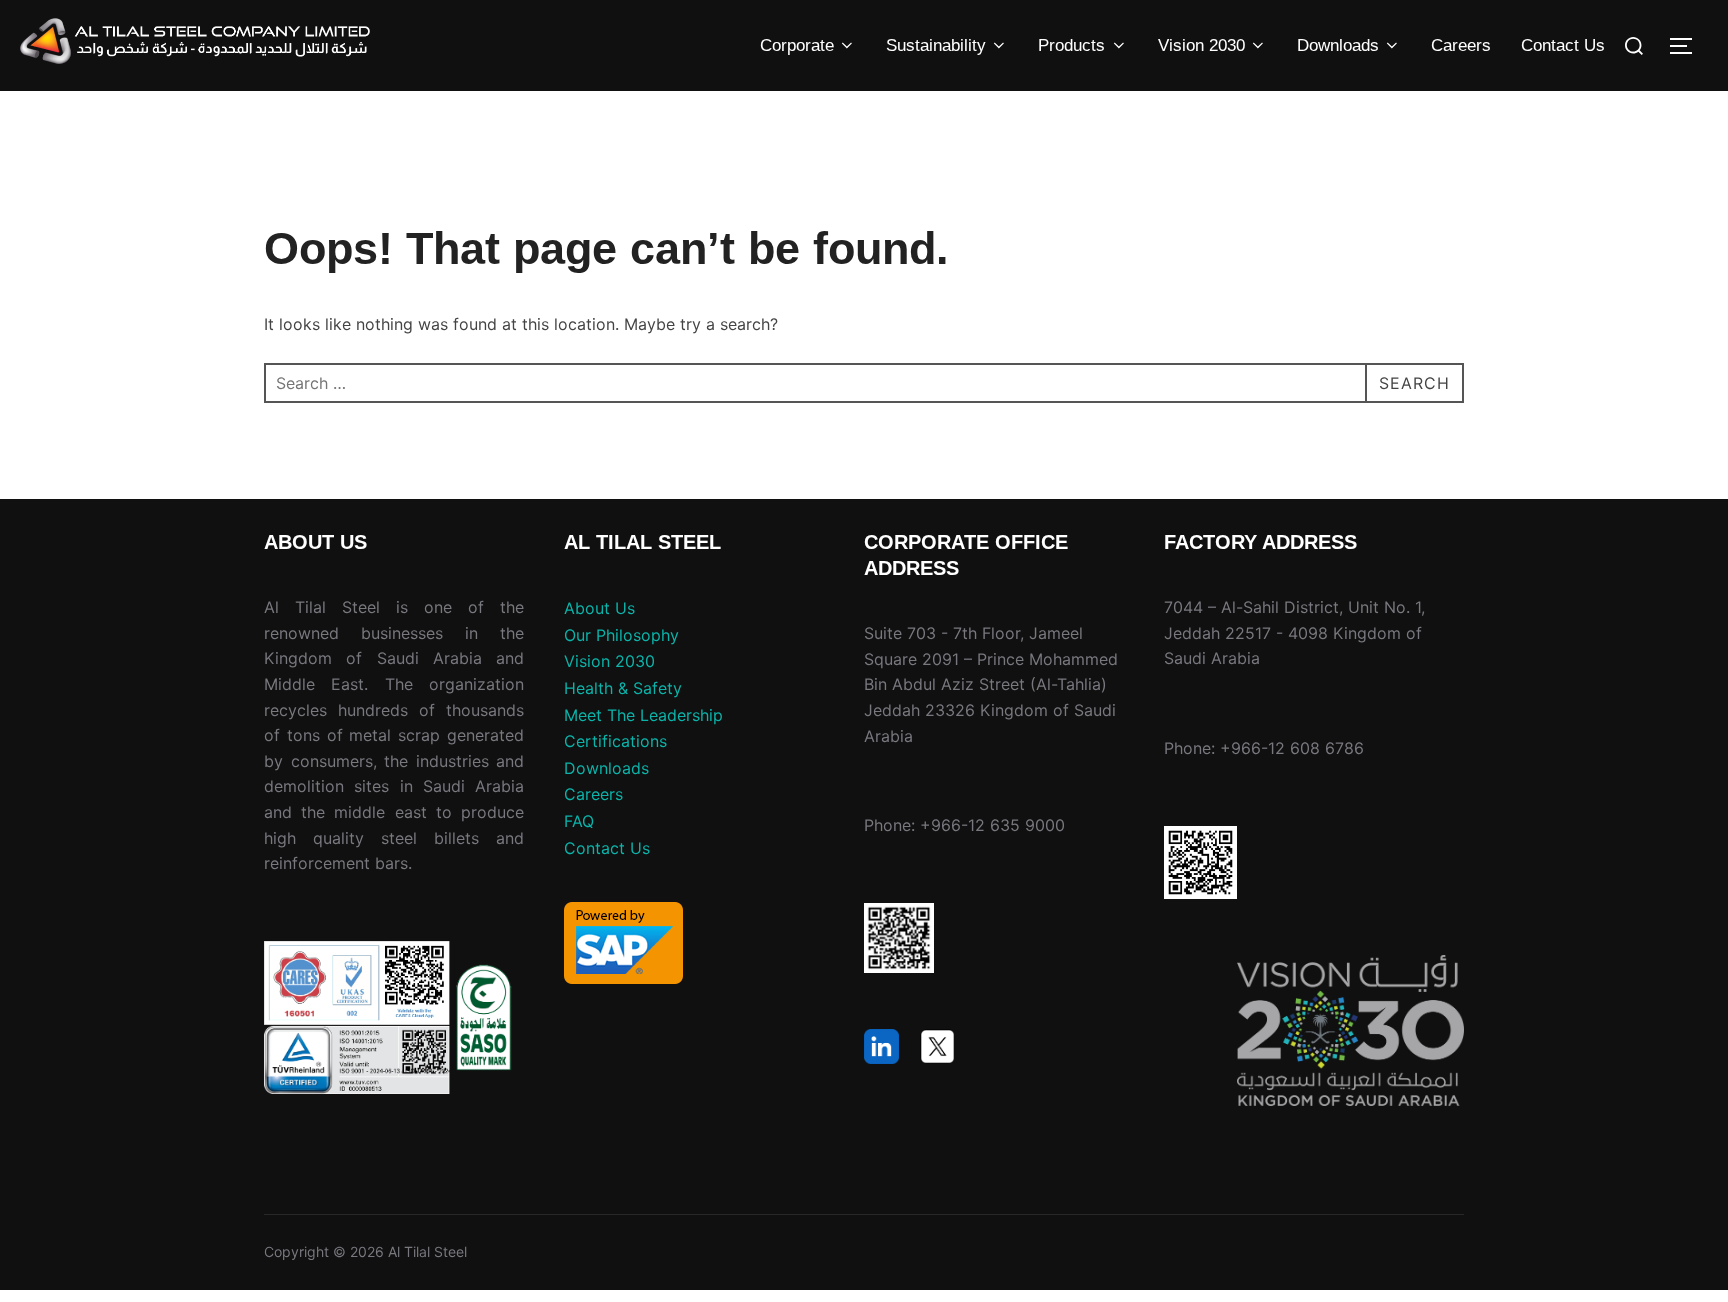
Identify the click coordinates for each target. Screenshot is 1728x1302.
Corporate (797, 45)
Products (1071, 45)
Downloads (1338, 45)
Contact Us (1563, 45)
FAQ (579, 821)
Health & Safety (623, 688)
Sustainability (936, 45)
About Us (599, 608)
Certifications (615, 741)
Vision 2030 (1201, 45)
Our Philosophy (621, 635)
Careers (1461, 45)
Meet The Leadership (643, 715)
